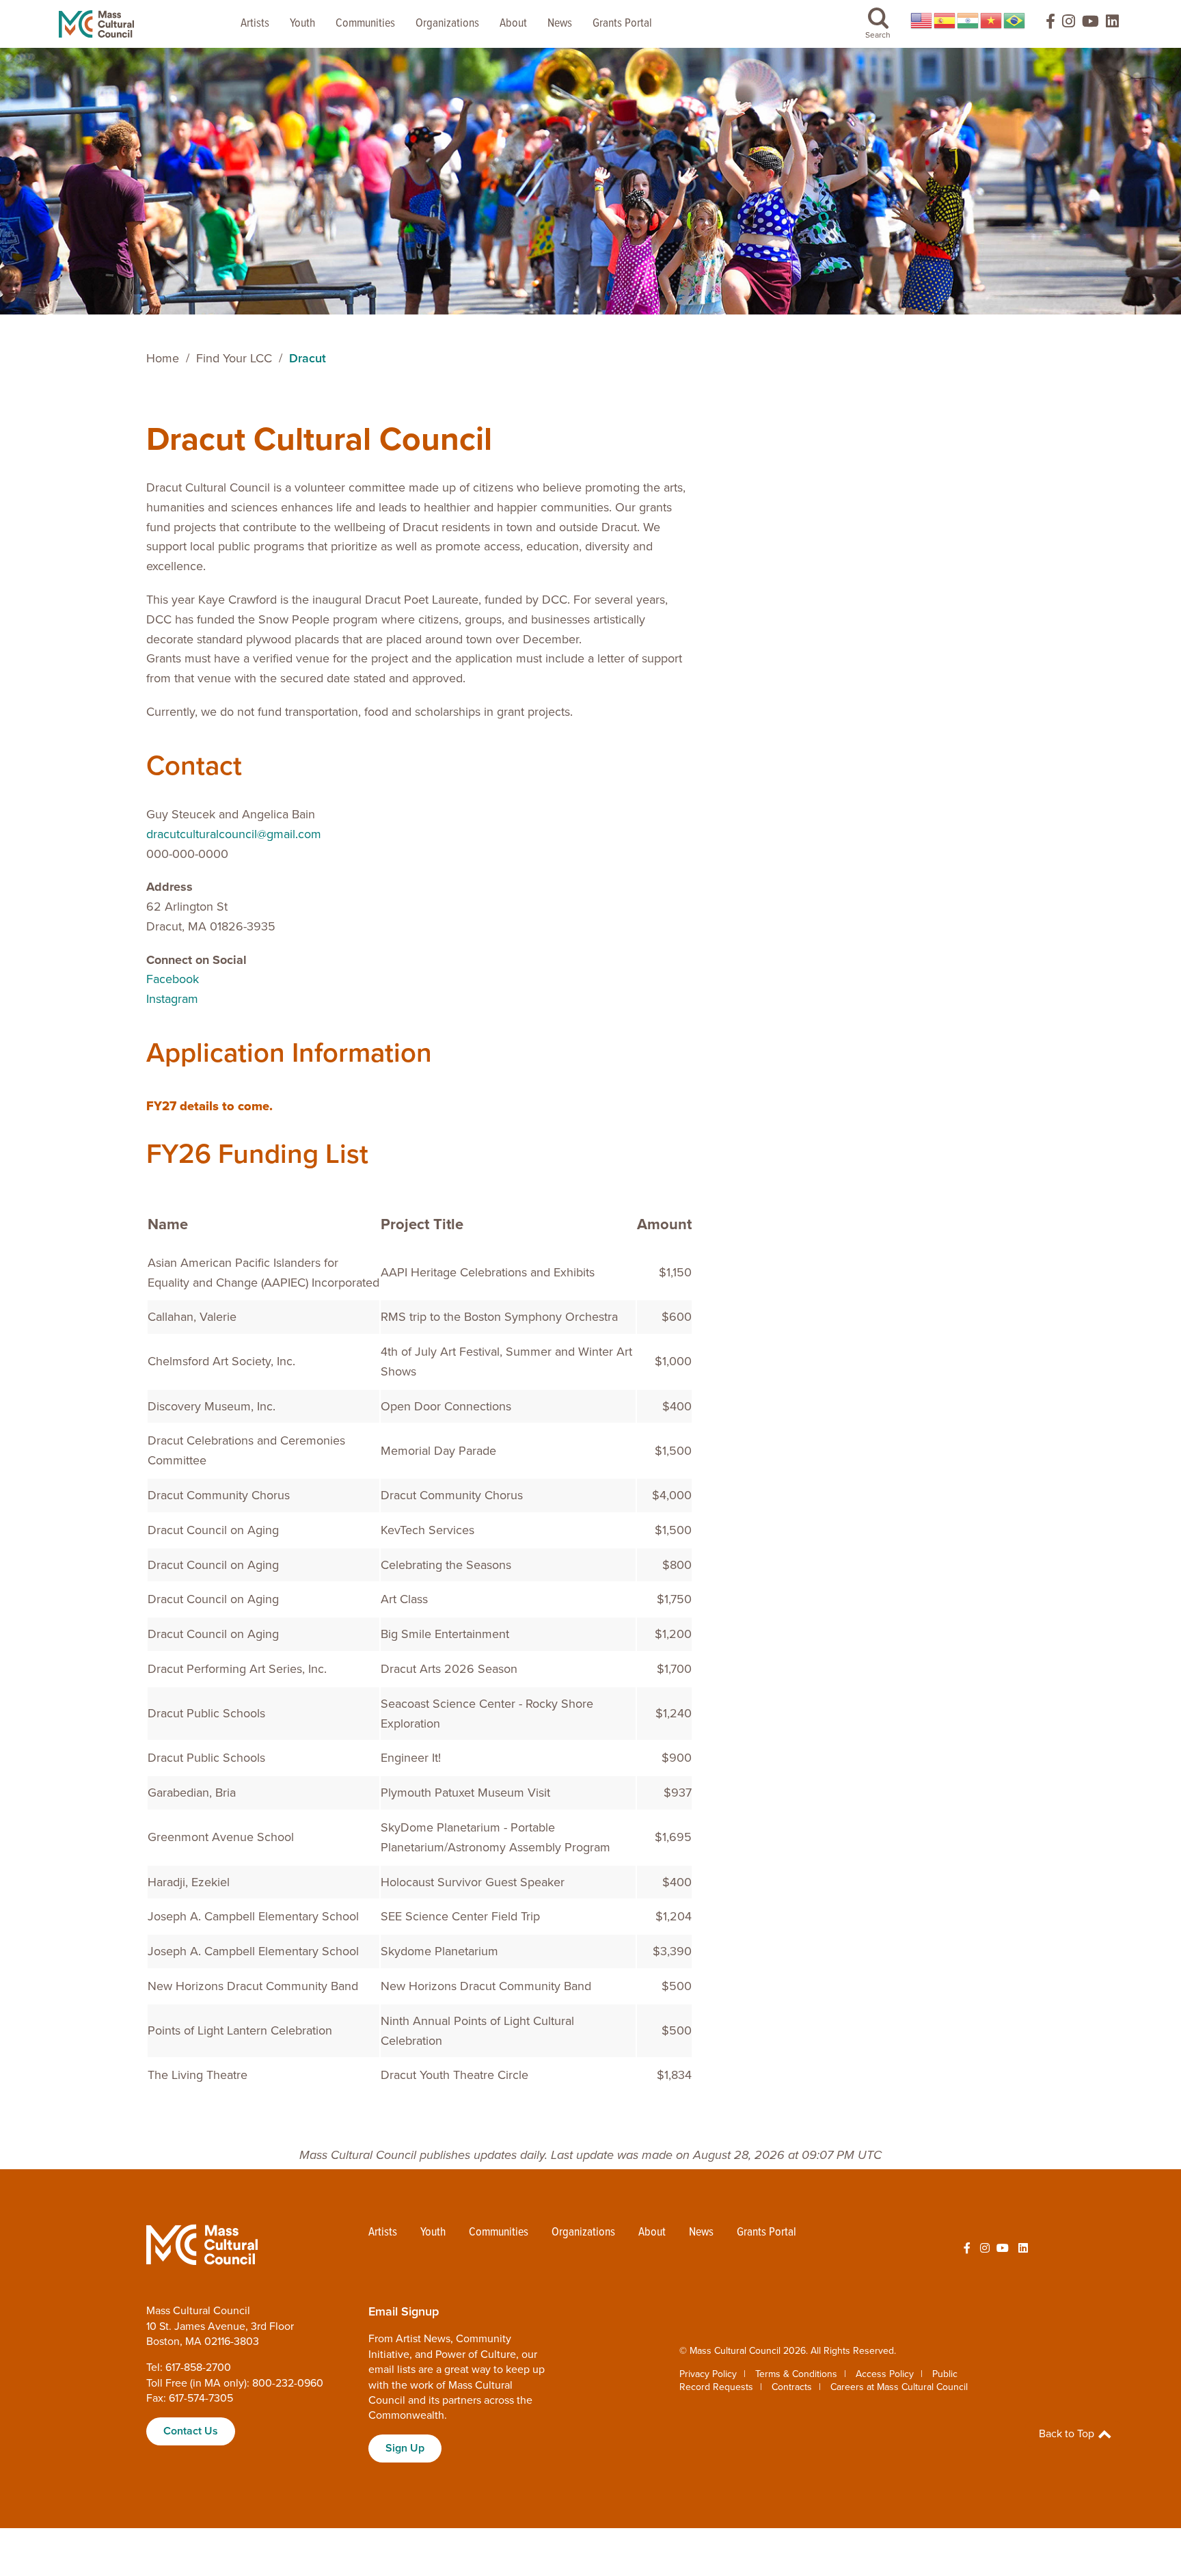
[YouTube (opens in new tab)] (1090, 24)
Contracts (792, 2387)
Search (878, 35)
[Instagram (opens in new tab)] (1069, 24)
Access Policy (885, 2374)
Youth (302, 24)
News (560, 24)
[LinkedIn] (1112, 24)
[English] (922, 21)
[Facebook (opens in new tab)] (1044, 24)
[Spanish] (945, 21)
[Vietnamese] (992, 21)
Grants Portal (622, 24)
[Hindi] (968, 21)
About (513, 24)
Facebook (173, 979)
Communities (365, 24)
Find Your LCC (234, 358)
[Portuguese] (1015, 21)
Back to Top (1068, 2434)
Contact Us (191, 2431)
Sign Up (405, 2448)
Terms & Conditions (796, 2374)
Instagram (172, 999)
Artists (255, 24)
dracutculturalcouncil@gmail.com (234, 834)
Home (163, 358)
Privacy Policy (708, 2374)
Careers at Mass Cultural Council (899, 2387)
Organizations (447, 24)
